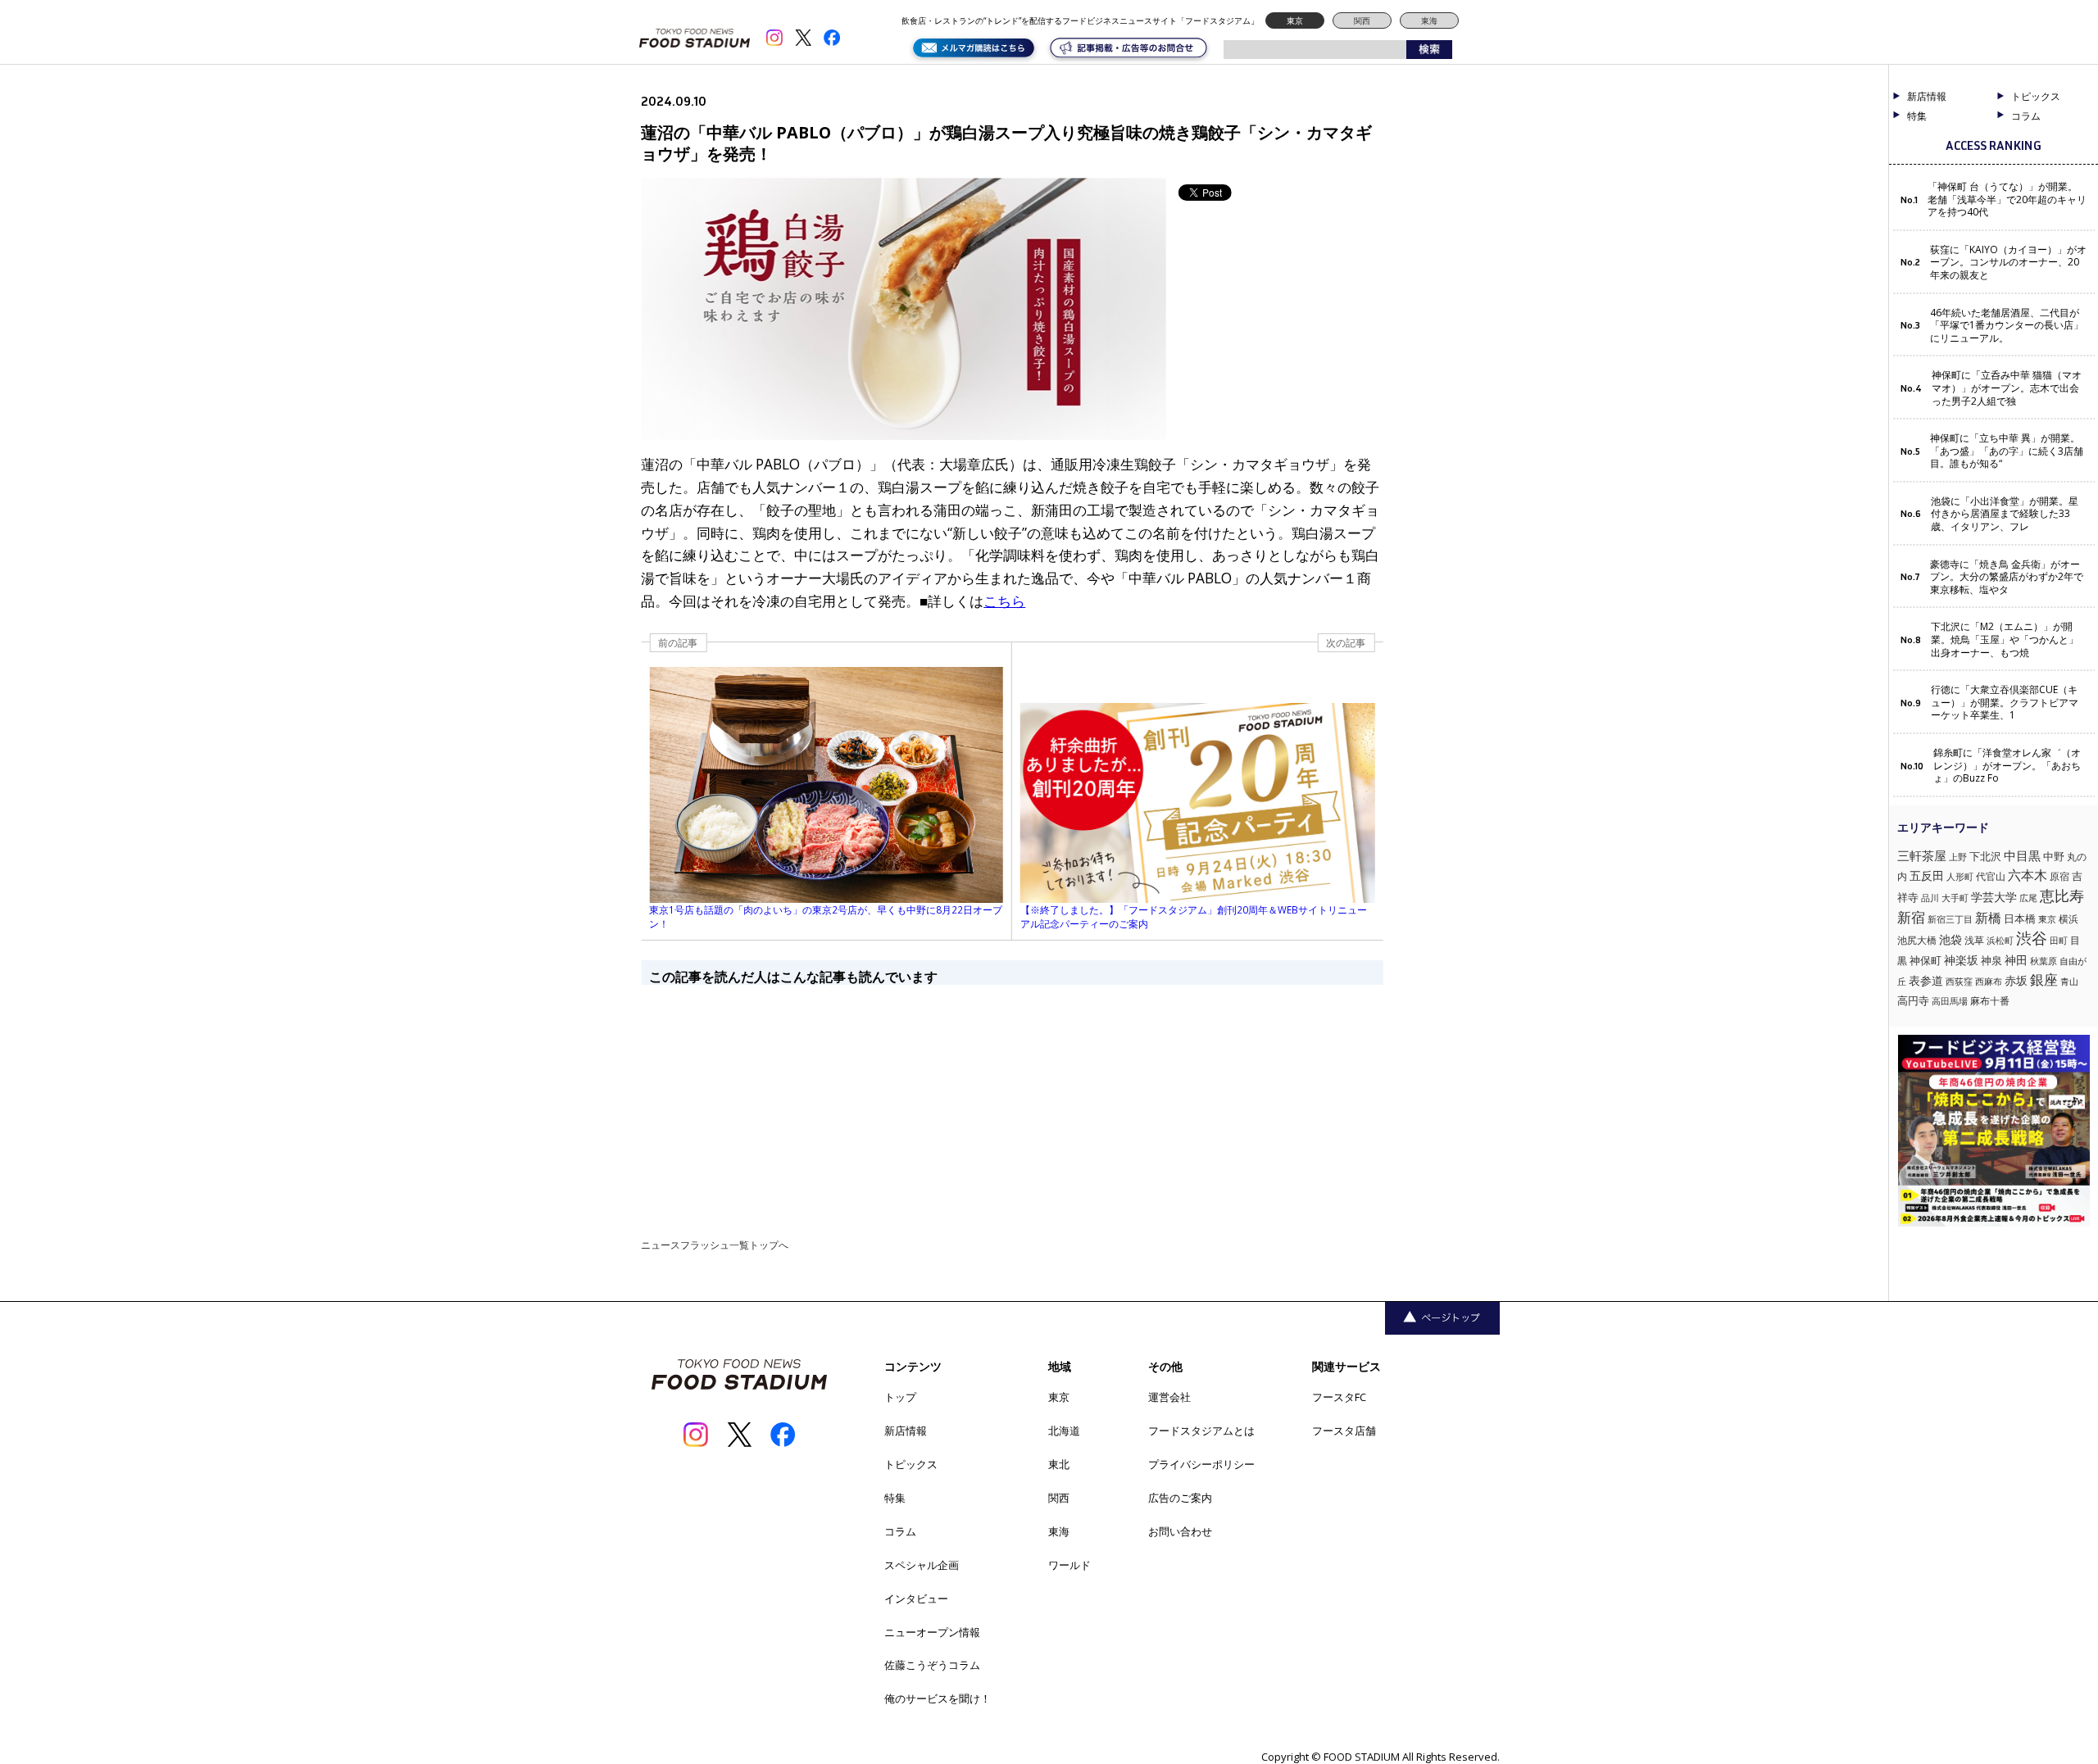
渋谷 (2032, 938)
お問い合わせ (1180, 1531)
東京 (1295, 20)
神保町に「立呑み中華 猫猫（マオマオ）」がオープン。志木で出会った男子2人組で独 (2007, 388)
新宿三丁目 (1950, 919)
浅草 (1974, 940)
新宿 (1911, 917)
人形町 (1960, 876)
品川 (1930, 898)
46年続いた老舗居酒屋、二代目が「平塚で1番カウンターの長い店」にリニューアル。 (2007, 326)
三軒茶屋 (1922, 855)
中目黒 (2022, 855)
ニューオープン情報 (932, 1632)
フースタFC (1339, 1397)
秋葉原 (2044, 961)
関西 (1362, 20)
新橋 (1988, 918)
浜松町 (2000, 940)
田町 (2059, 940)
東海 (1429, 20)
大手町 (1955, 898)
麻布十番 (1990, 1001)
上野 (1958, 857)
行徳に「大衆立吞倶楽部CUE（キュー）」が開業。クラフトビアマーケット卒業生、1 (2005, 703)
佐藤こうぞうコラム (932, 1665)
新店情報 (1927, 97)
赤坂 (2016, 980)
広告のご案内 (1180, 1498)
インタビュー (916, 1598)
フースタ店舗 (1344, 1431)
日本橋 (2020, 918)
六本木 (2028, 875)
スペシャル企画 (922, 1565)
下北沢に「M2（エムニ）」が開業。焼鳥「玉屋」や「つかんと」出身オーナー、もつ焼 (2005, 639)
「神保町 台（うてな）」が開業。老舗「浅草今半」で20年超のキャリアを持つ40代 (2007, 200)
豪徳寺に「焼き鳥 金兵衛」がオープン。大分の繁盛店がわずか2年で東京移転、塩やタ (2007, 577)
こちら (1004, 601)
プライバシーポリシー (1201, 1464)
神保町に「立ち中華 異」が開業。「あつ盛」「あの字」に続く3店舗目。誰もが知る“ (2007, 451)
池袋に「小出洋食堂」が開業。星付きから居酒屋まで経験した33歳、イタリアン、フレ (2005, 514)
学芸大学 (1994, 897)
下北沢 (1985, 856)
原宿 (2059, 876)
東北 (1059, 1464)
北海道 (1064, 1431)
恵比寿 (2062, 896)
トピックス (911, 1464)
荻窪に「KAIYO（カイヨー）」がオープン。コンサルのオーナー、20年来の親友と (2008, 263)
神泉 (1991, 961)
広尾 (2028, 898)
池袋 (1950, 939)
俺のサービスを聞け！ (938, 1698)
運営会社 (1169, 1397)
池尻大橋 (1917, 940)
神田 (2016, 960)
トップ (900, 1397)
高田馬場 (1950, 1001)
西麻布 (1989, 981)
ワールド (1069, 1565)
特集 (1917, 116)
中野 (2054, 856)
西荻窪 (1959, 981)
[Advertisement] (1012, 1100)
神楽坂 (1961, 960)
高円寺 (1913, 1001)
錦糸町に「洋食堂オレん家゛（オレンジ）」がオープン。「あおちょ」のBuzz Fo (2007, 766)
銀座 (2044, 979)
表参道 (1926, 981)
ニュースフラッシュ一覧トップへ (715, 1245)
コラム (900, 1531)
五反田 (1927, 875)
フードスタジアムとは (1201, 1431)
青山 (2069, 981)
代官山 (1991, 876)
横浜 (2068, 919)
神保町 (1925, 961)
